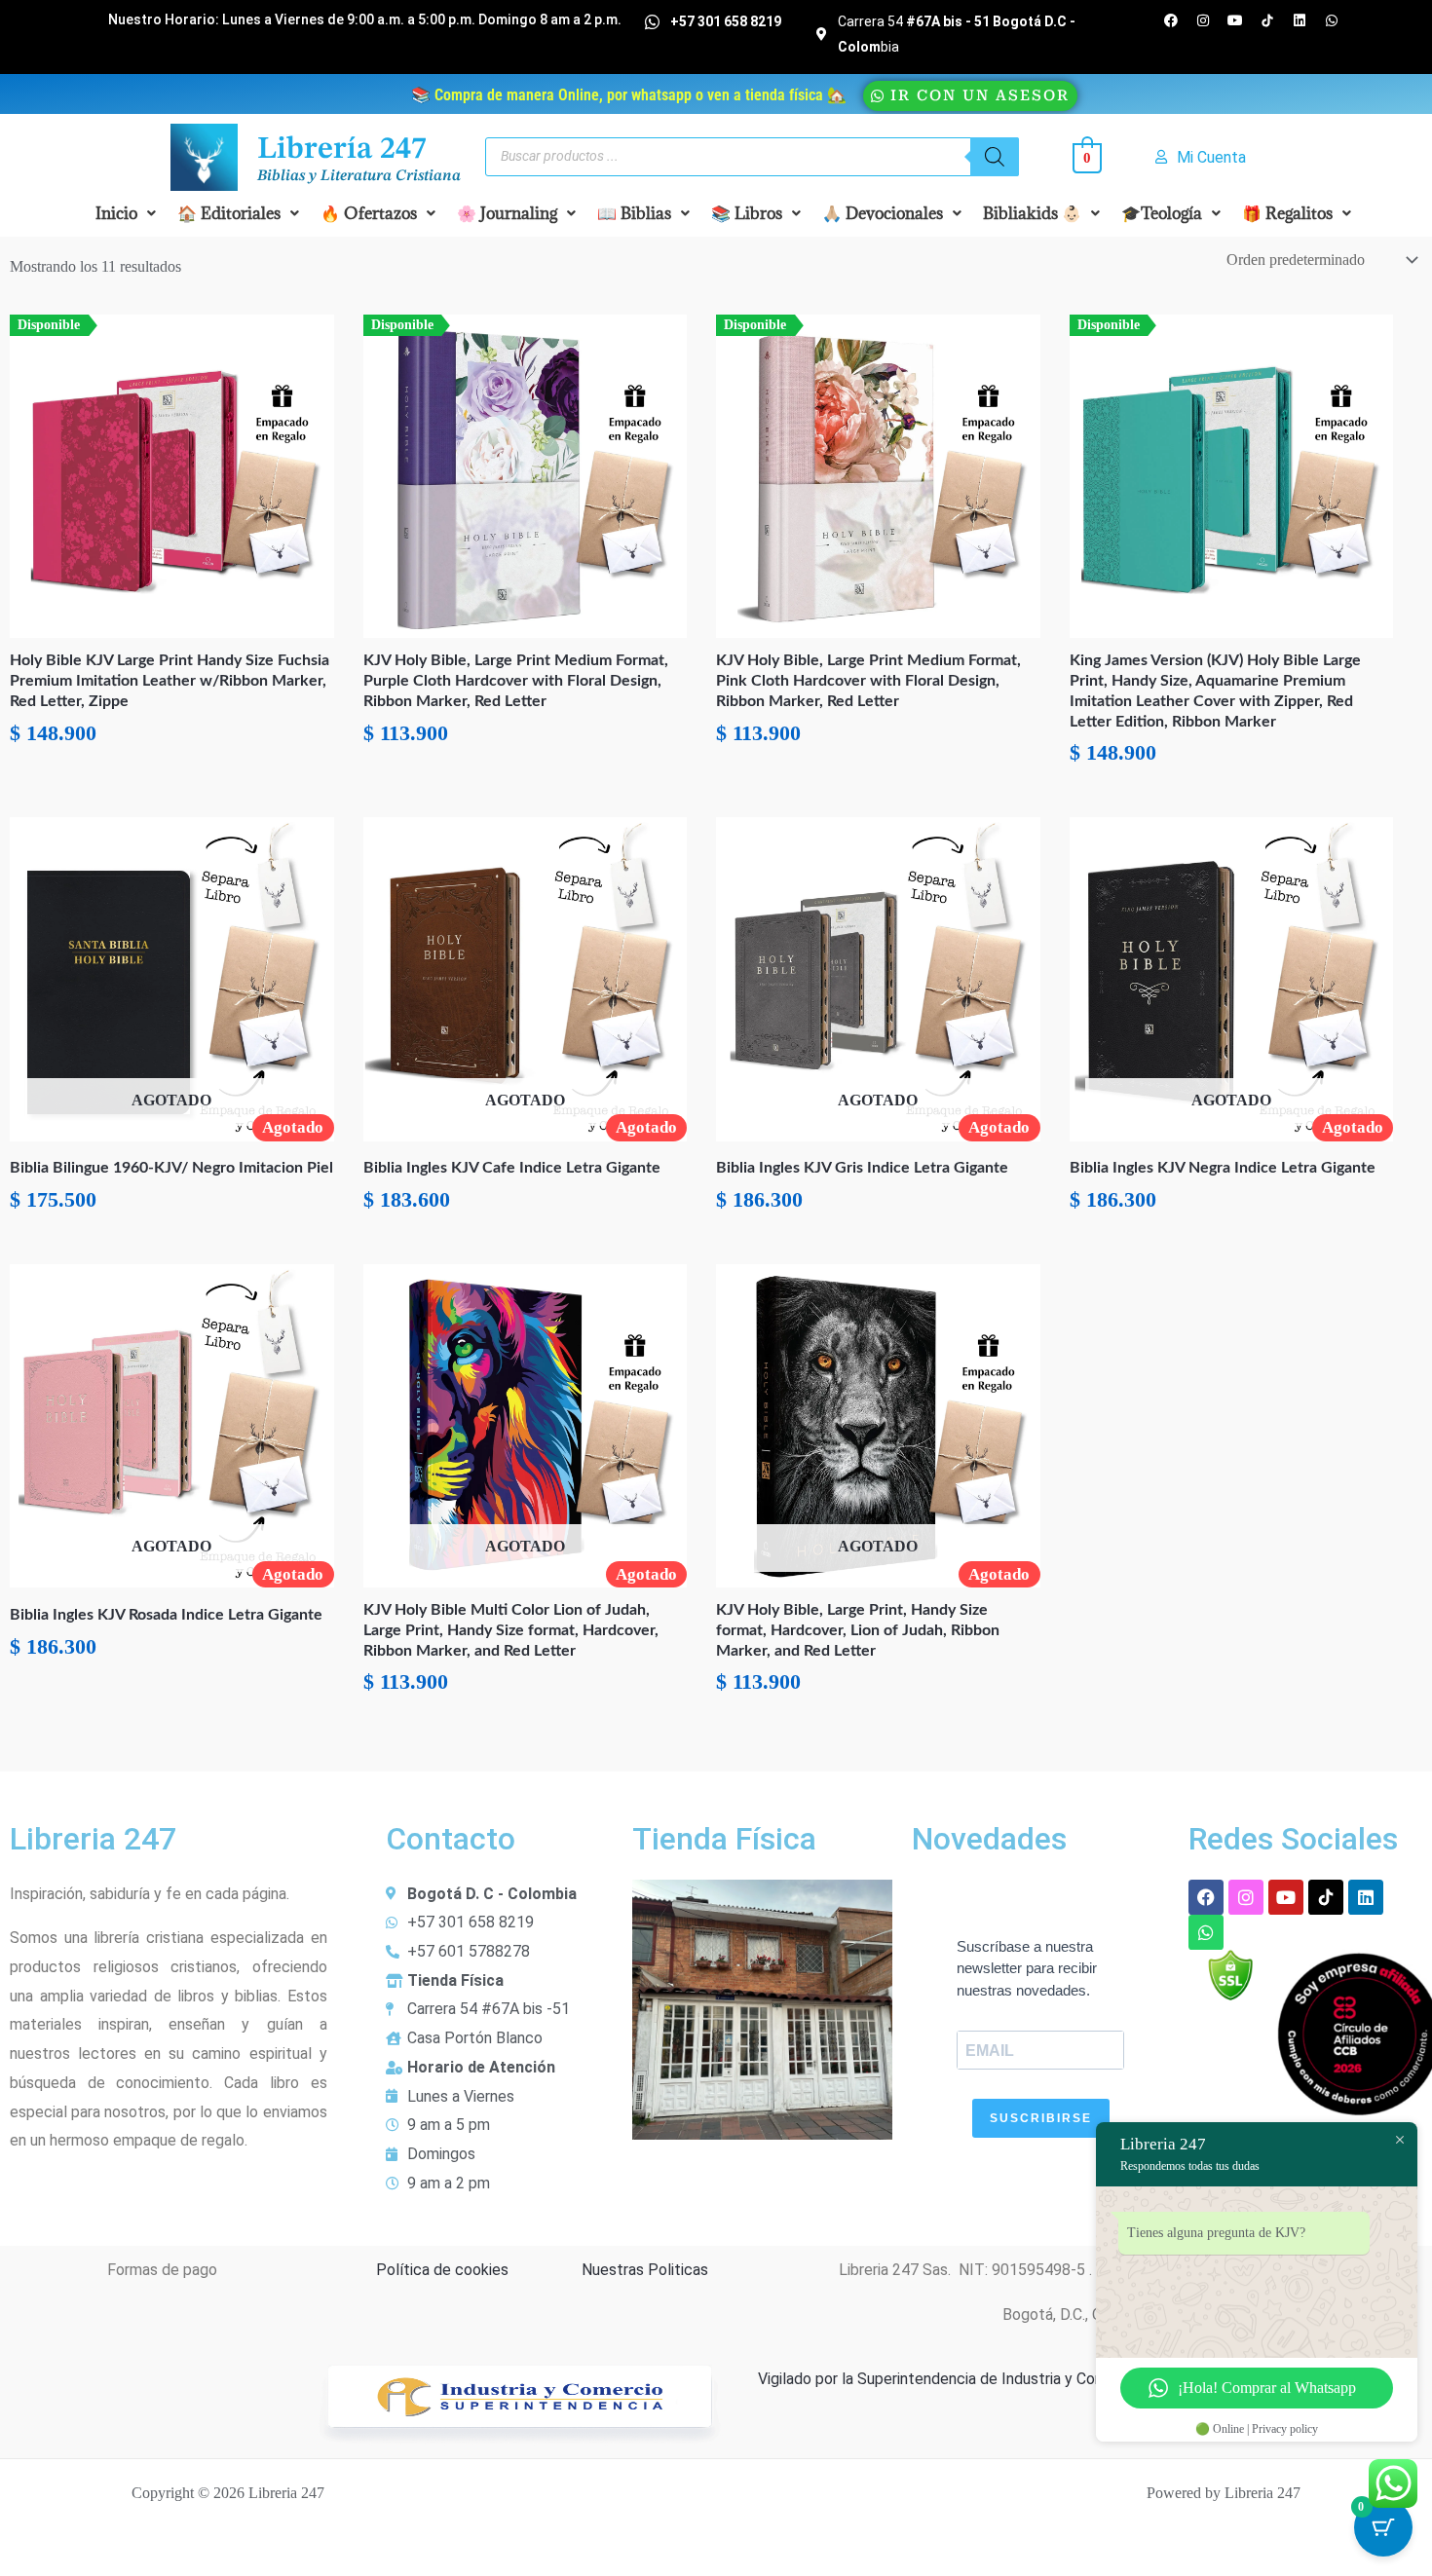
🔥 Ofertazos (369, 213)
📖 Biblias (634, 213)
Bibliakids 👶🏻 (1032, 213)
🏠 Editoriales (229, 213)
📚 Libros (747, 213)
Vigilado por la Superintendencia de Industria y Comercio (950, 2379)
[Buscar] (995, 157)
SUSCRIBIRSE (1041, 2118)
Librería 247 (342, 150)
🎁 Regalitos (1287, 213)
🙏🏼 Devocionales (883, 213)
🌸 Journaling (507, 213)
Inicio (116, 213)
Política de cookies (442, 2270)
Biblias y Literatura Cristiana (359, 176)
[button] (126, 213)
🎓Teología (1162, 213)
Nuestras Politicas (645, 2270)
